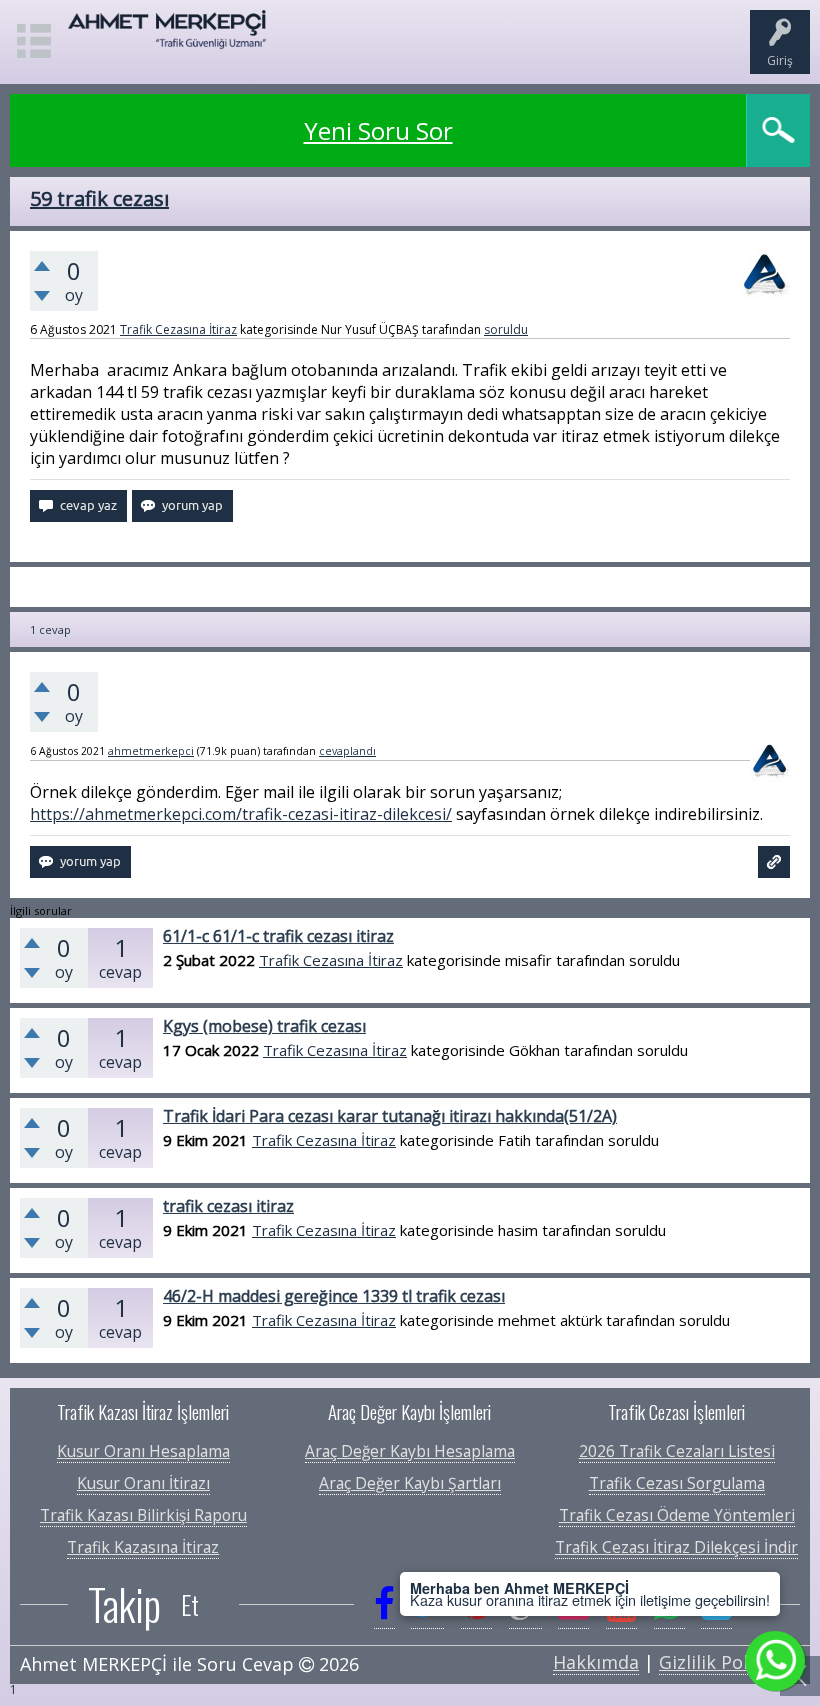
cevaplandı (347, 751)
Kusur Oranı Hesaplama (143, 1451)
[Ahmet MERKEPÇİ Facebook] (384, 1604)
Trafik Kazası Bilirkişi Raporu (143, 1515)
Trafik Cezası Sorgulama (677, 1483)
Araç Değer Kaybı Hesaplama (410, 1451)
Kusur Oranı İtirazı (143, 1483)
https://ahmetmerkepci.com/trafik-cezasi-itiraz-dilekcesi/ (241, 814)
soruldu (506, 329)
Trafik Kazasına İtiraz (143, 1547)
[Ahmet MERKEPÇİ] (167, 39)
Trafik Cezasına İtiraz (178, 329)
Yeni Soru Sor (378, 130)
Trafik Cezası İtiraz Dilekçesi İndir (676, 1547)
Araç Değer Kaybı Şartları (410, 1483)
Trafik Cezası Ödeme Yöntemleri (677, 1515)
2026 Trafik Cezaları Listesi (677, 1451)
